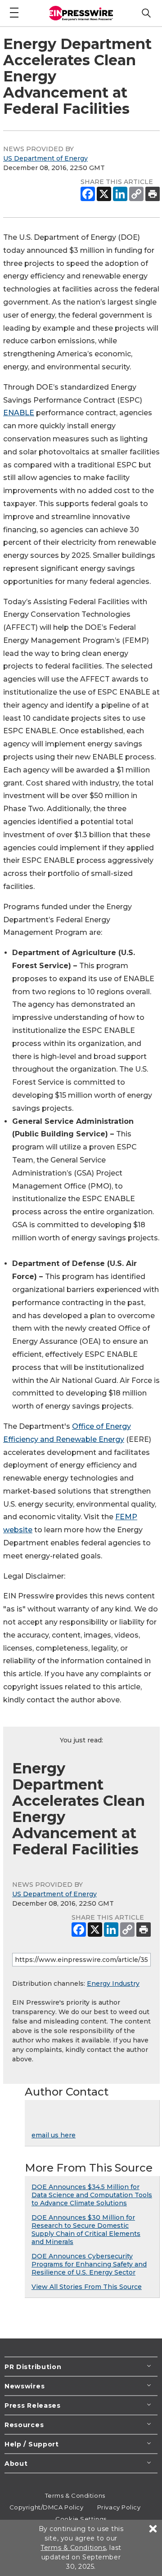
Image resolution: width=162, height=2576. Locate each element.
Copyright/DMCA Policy (47, 2507)
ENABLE (19, 413)
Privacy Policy (119, 2507)
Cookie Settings (81, 2519)
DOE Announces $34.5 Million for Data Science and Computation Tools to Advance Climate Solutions (92, 2195)
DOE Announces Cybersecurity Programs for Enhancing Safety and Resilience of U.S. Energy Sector (89, 2264)
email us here (54, 2135)
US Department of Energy (45, 158)
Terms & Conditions (75, 2495)
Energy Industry (113, 1984)
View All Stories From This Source (87, 2287)
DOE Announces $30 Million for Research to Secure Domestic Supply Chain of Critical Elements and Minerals (86, 2230)
